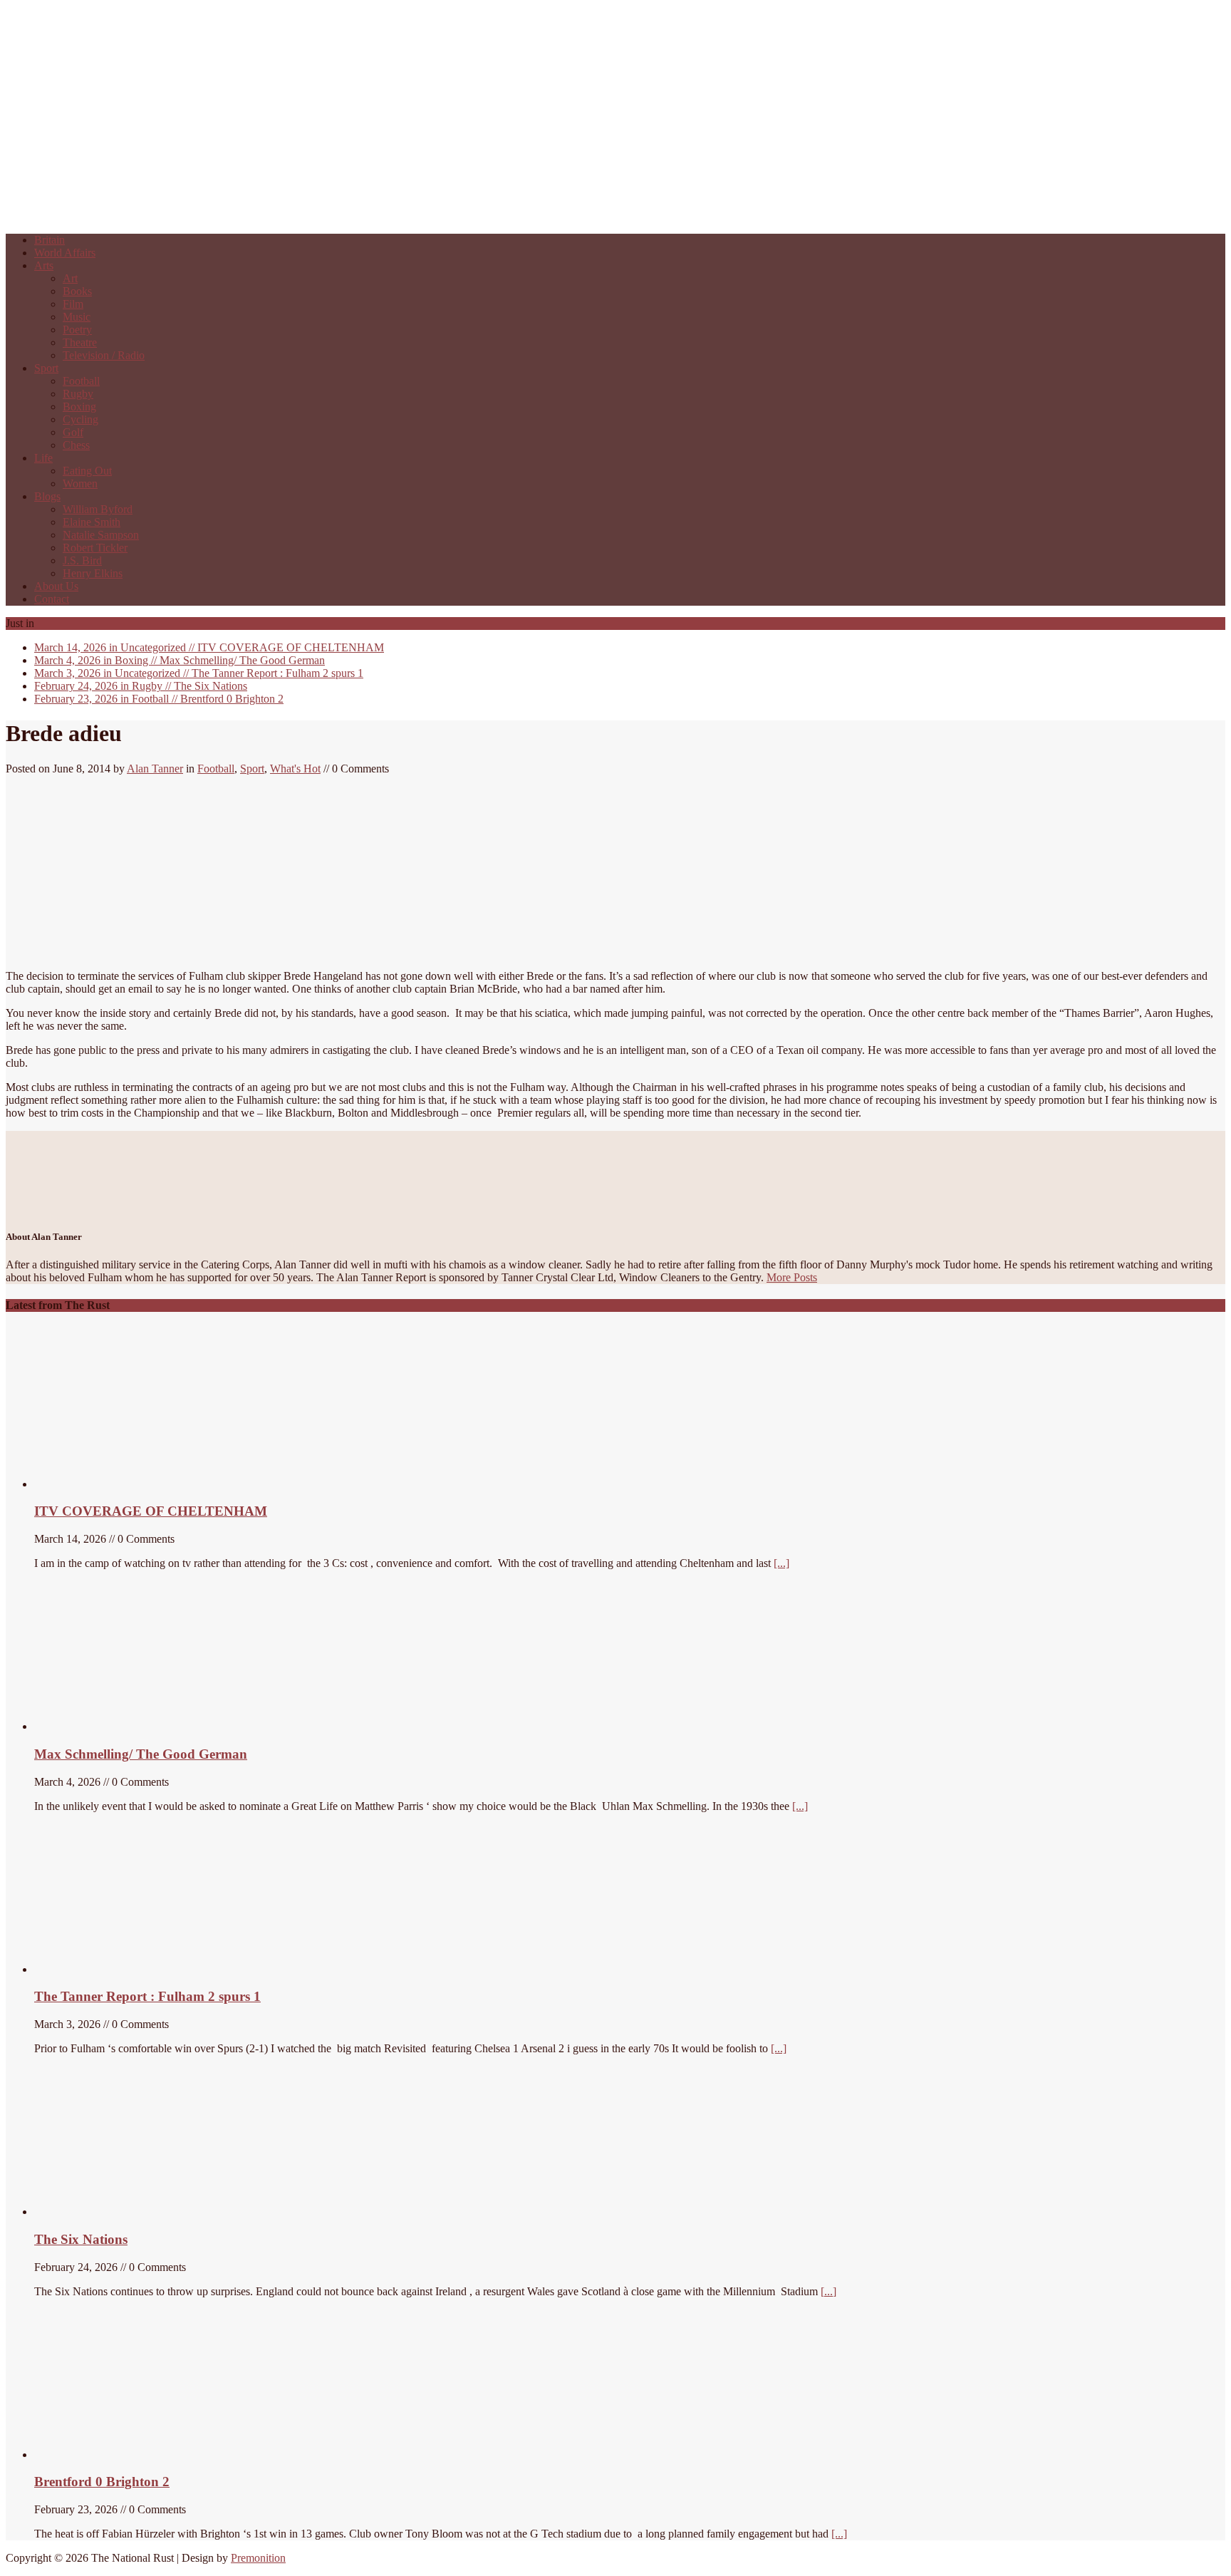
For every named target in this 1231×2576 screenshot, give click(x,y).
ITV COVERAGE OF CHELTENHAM (209, 647)
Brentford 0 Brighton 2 (159, 699)
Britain (50, 240)
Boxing (79, 407)
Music (77, 317)
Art (70, 278)
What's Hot (295, 769)
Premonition (258, 2558)
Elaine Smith (92, 522)
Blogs (47, 496)
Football (81, 381)
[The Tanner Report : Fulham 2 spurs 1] (102, 1969)
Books (77, 291)
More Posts (792, 1277)
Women (80, 483)
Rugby (78, 394)
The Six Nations (141, 686)
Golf (73, 432)
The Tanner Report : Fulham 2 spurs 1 (199, 673)
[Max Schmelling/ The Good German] (115, 1726)
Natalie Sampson (101, 535)
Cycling (80, 419)
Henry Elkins (93, 573)
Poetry (77, 330)
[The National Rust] (219, 216)
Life (43, 458)
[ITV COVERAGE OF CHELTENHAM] (141, 1484)
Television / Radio (104, 355)
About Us (56, 586)
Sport (46, 368)
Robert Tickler (95, 548)
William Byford (98, 509)
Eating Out (87, 471)
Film (73, 304)
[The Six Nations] (141, 2212)
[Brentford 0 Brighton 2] (141, 2455)
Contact (52, 599)
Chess (76, 445)
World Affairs (65, 253)
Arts (44, 265)
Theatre (80, 342)
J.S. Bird (82, 560)
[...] (781, 1563)
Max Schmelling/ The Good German (180, 660)
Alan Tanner (155, 769)
